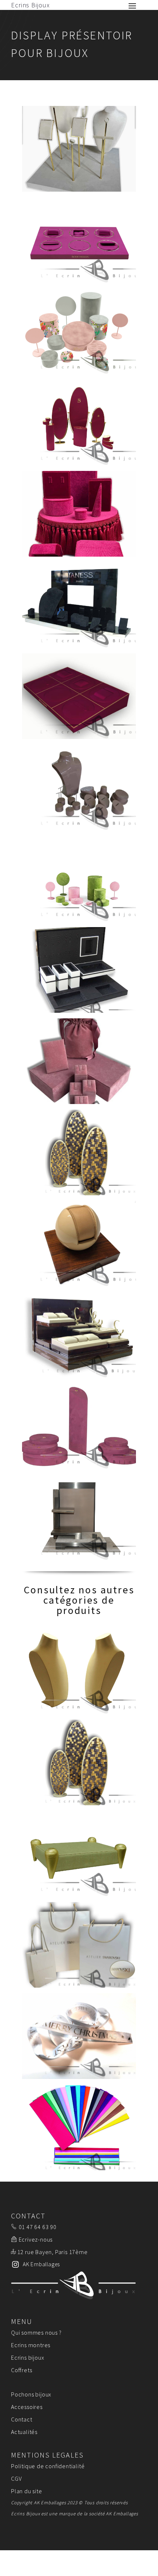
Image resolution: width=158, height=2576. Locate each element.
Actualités (24, 2432)
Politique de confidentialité (48, 2466)
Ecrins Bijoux (30, 5)
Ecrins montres (31, 2345)
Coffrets (21, 2370)
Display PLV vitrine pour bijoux (79, 1335)
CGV (16, 2479)
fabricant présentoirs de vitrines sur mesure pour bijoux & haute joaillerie (79, 696)
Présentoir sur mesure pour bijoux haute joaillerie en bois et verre (79, 970)
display (79, 423)
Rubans (79, 2036)
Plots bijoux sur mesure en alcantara (79, 1426)
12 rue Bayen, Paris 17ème (53, 2252)
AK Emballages (122, 2514)
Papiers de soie (79, 2127)
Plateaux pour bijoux (79, 1854)
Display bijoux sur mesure (79, 1152)
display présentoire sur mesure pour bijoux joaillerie (79, 1061)
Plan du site (27, 2491)
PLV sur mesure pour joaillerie (79, 1517)
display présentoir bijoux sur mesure (79, 514)
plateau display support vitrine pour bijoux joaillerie (79, 240)
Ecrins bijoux (28, 2357)
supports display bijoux (79, 879)
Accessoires (27, 2407)
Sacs (79, 1945)
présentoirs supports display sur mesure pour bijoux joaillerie (79, 787)
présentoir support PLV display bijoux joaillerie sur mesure (79, 605)
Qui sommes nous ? (36, 2332)
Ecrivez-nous (36, 2239)
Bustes (79, 1671)
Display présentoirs (79, 1762)
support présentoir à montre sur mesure (79, 1244)
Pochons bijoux (31, 2394)
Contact (22, 2419)
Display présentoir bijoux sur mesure (79, 149)
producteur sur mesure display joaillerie (79, 331)
